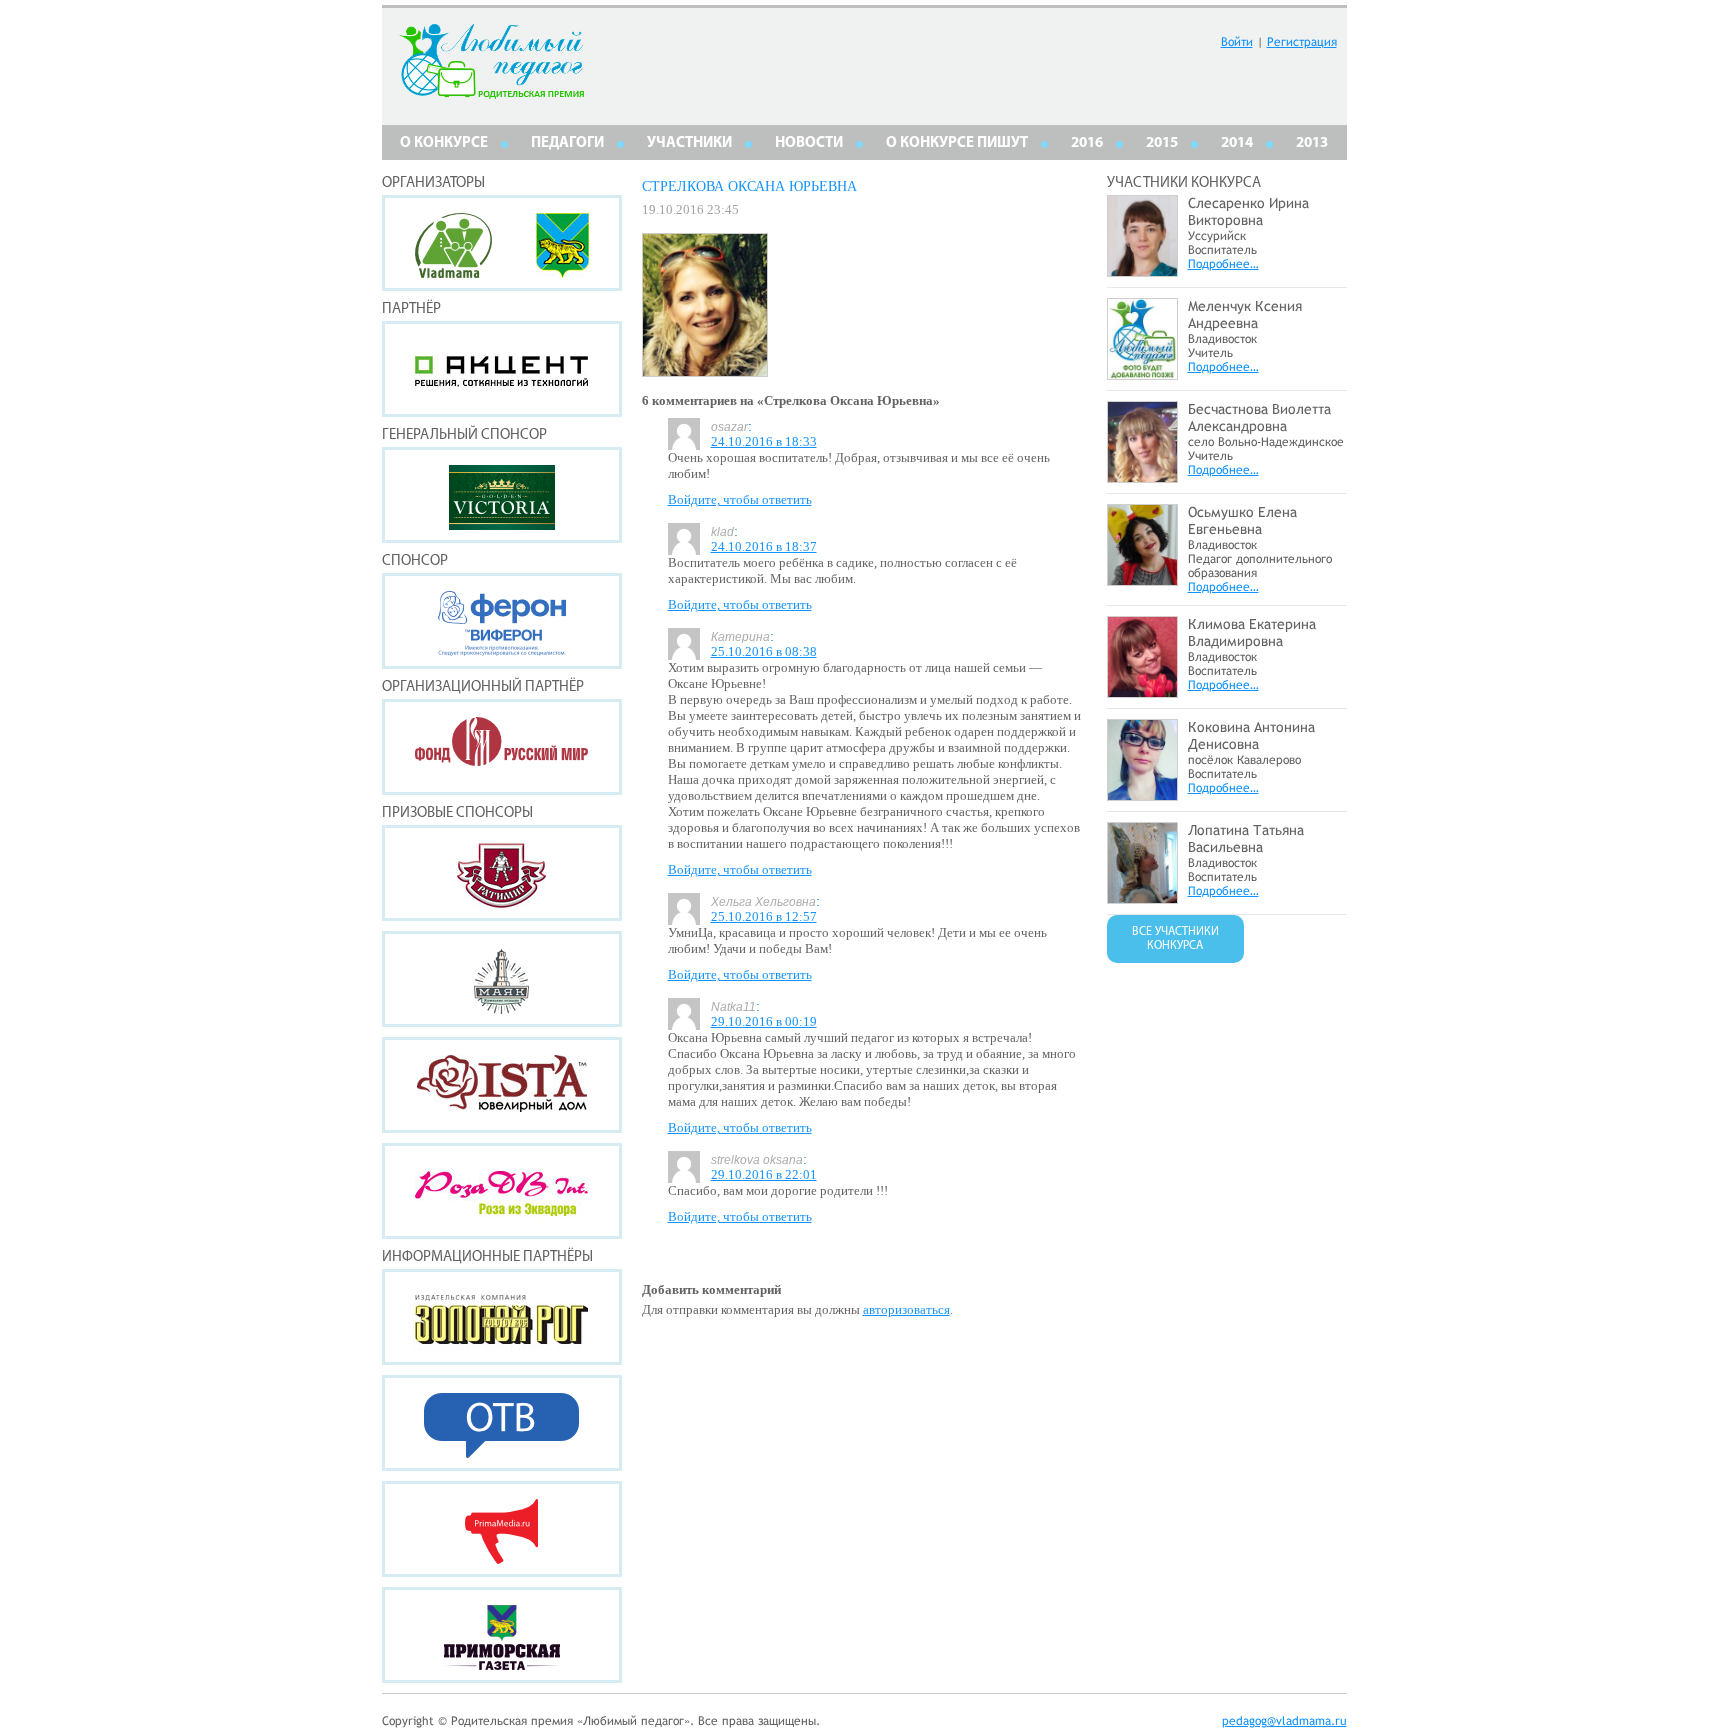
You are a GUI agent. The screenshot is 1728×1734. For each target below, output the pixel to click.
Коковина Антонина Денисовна (1251, 735)
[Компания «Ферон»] (502, 621)
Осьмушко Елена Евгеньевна (1242, 520)
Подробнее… (1223, 264)
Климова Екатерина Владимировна (1252, 632)
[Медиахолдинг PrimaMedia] (502, 1529)
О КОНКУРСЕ (444, 143)
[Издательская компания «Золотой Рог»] (502, 1317)
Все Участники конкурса (1175, 939)
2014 (1237, 143)
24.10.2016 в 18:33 (764, 441)
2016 (1087, 143)
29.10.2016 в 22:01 (764, 1174)
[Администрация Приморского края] (562, 272)
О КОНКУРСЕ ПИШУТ (957, 143)
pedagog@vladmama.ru (1284, 1721)
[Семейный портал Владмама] (453, 272)
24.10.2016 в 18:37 (764, 546)
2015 (1162, 143)
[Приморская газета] (502, 1635)
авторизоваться (906, 1309)
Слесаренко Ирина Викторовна (1248, 211)
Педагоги (567, 143)
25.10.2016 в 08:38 (764, 651)
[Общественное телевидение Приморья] (502, 1423)
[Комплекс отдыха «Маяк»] (502, 979)
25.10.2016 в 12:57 (764, 916)
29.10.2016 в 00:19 (764, 1021)
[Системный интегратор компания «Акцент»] (502, 369)
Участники (689, 143)
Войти (1237, 42)
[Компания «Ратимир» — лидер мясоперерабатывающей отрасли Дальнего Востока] (502, 873)
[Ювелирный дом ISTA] (502, 1085)
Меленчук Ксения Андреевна (1245, 314)
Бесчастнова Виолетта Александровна (1259, 417)
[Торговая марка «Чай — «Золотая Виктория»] (502, 495)
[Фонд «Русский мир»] (502, 747)
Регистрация (1302, 42)
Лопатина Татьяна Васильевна (1246, 838)
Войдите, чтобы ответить (740, 499)
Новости (809, 143)
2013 (1312, 143)
